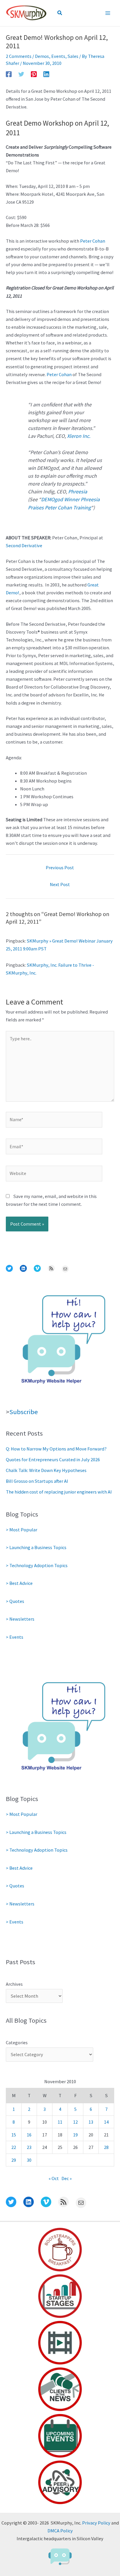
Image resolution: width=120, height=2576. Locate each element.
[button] (60, 13)
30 (29, 2160)
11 (60, 2122)
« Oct (54, 2178)
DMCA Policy (60, 2531)
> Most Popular (22, 1530)
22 (14, 2147)
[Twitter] (21, 74)
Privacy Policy (96, 2523)
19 (75, 2135)
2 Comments (19, 56)
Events (58, 56)
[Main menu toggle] (108, 13)
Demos (42, 56)
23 (29, 2147)
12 (75, 2122)
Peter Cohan (93, 241)
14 (106, 2122)
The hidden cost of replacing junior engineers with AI (59, 1492)
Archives (14, 1984)
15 (14, 2135)
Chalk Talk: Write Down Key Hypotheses (46, 1470)
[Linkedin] (46, 74)
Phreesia (78, 491)
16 (29, 2135)
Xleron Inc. (79, 436)
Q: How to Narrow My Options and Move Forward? (56, 1449)
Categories (17, 2042)
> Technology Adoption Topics (37, 1565)
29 (14, 2160)
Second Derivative (24, 545)
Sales (73, 56)
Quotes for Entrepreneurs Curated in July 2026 (53, 1459)
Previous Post (60, 867)
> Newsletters (20, 1619)
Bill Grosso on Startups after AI (37, 1481)
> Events (15, 1637)
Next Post (60, 884)
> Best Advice (19, 1583)
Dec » (67, 2178)
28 (106, 2147)
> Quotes (15, 1601)
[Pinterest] (34, 74)
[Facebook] (9, 74)
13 (91, 2122)
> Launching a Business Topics (36, 1547)
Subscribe (24, 1412)
